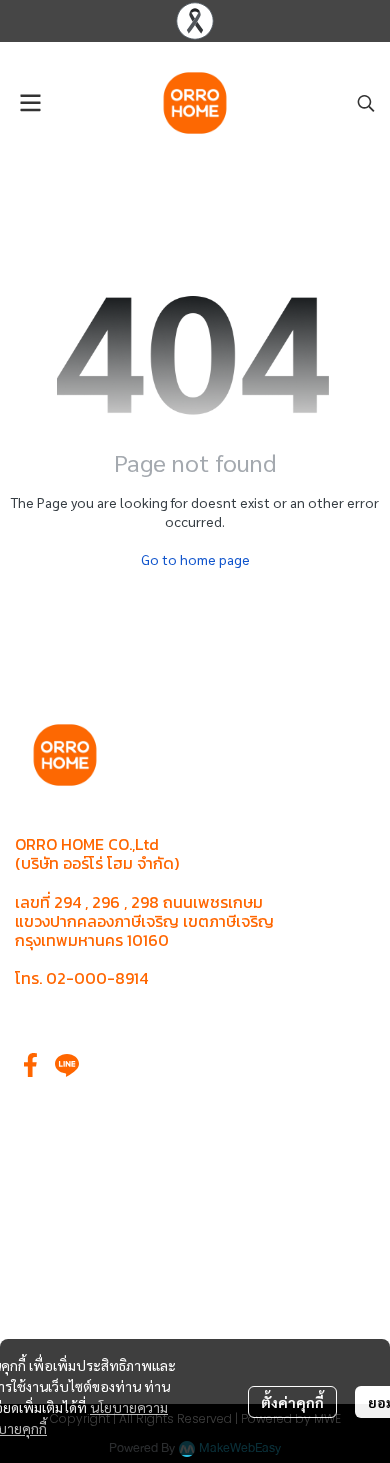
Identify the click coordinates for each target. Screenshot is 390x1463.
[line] (67, 1065)
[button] (366, 103)
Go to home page (195, 559)
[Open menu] (30, 103)
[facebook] (31, 1065)
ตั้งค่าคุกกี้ (292, 1402)
